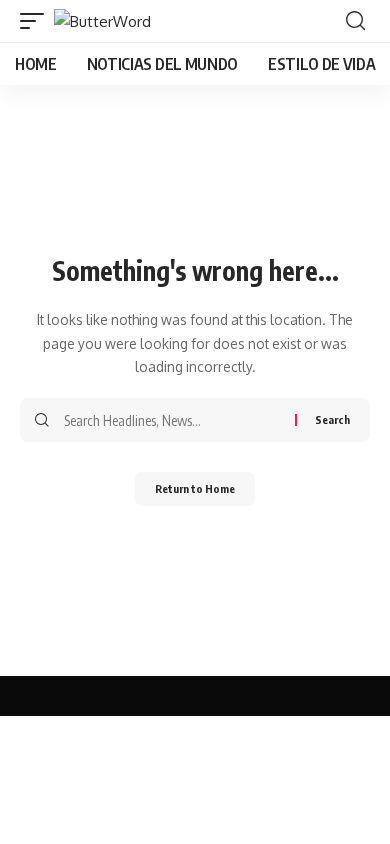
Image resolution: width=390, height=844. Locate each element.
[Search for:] (172, 420)
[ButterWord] (102, 21)
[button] (37, 21)
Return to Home (195, 488)
